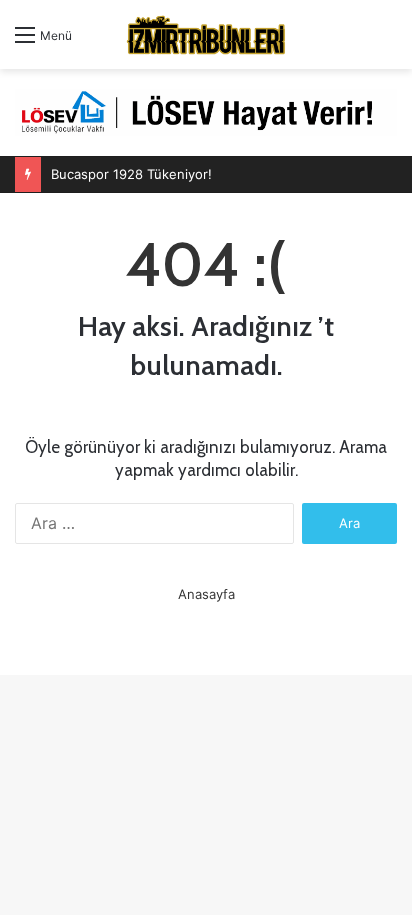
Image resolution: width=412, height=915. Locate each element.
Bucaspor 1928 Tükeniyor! (131, 174)
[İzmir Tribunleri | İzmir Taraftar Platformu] (206, 34)
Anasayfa (206, 594)
